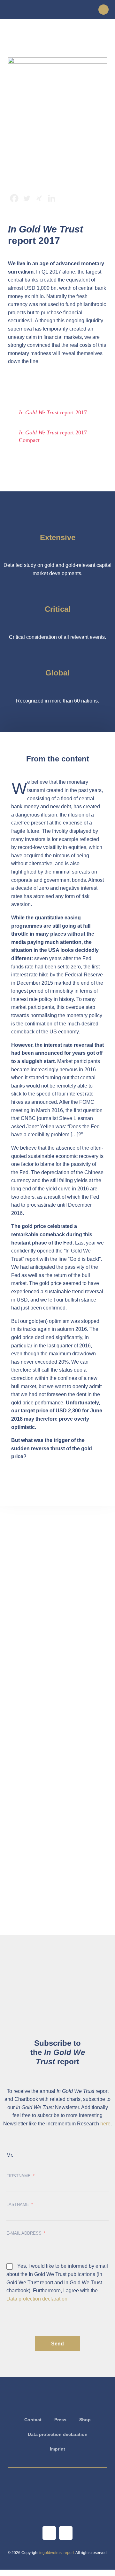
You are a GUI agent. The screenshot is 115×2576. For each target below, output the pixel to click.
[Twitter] (27, 198)
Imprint (57, 2449)
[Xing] (39, 198)
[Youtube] (49, 2533)
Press (60, 2420)
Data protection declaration (37, 2299)
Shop (85, 2420)
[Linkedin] (52, 198)
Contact (33, 2420)
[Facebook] (14, 198)
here (105, 2124)
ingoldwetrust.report (57, 2553)
